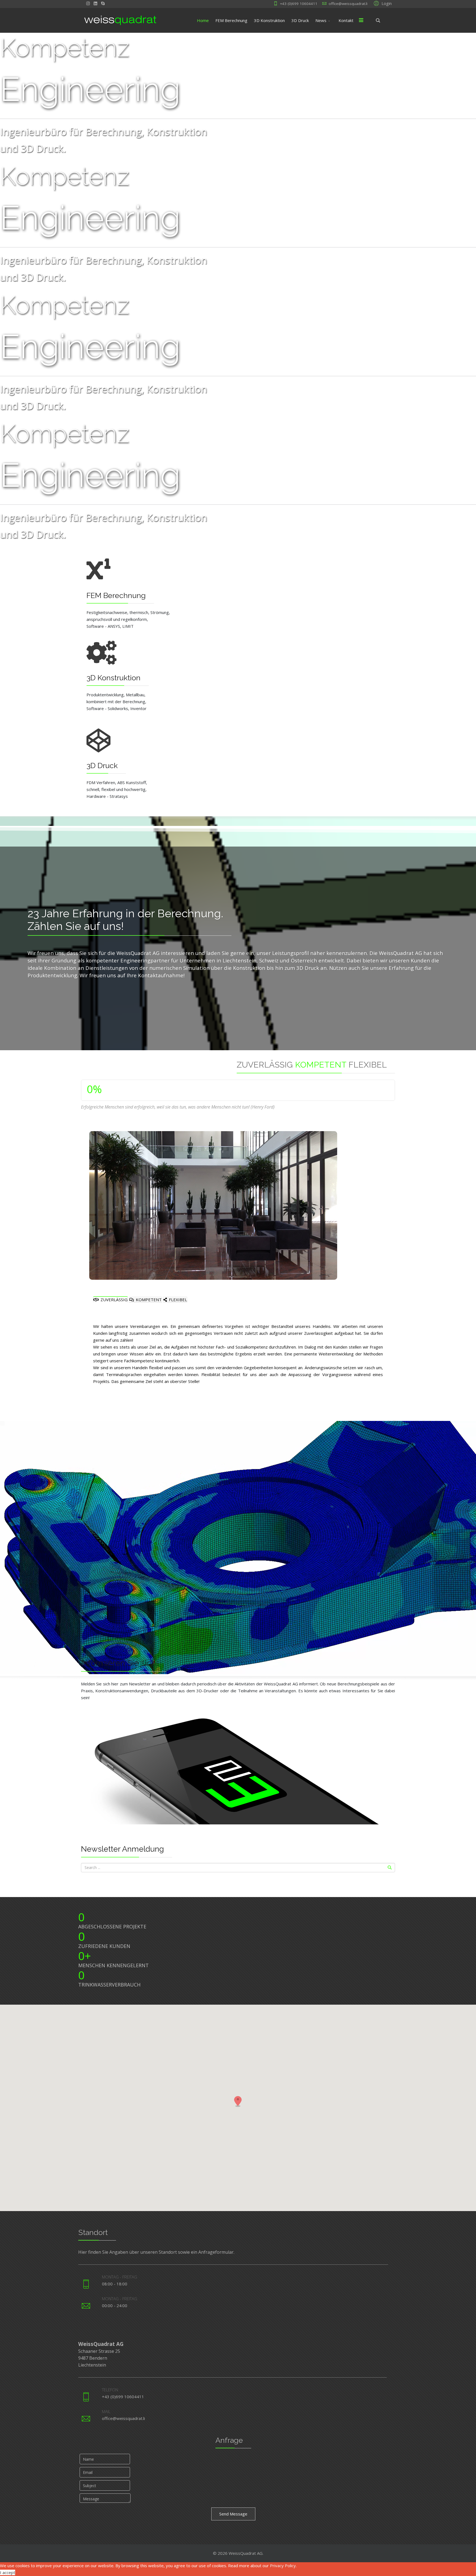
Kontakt (346, 20)
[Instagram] (88, 3)
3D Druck (300, 20)
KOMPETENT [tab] (148, 1300)
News (321, 20)
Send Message (233, 2514)
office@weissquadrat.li (348, 4)
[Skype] (103, 3)
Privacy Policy (283, 2566)
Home (203, 20)
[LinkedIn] (95, 3)
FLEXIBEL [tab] (177, 1300)
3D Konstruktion (269, 20)
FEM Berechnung (231, 20)
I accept (8, 2572)
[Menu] (361, 20)
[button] (382, 3)
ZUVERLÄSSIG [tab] (113, 1300)
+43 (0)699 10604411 (299, 4)
